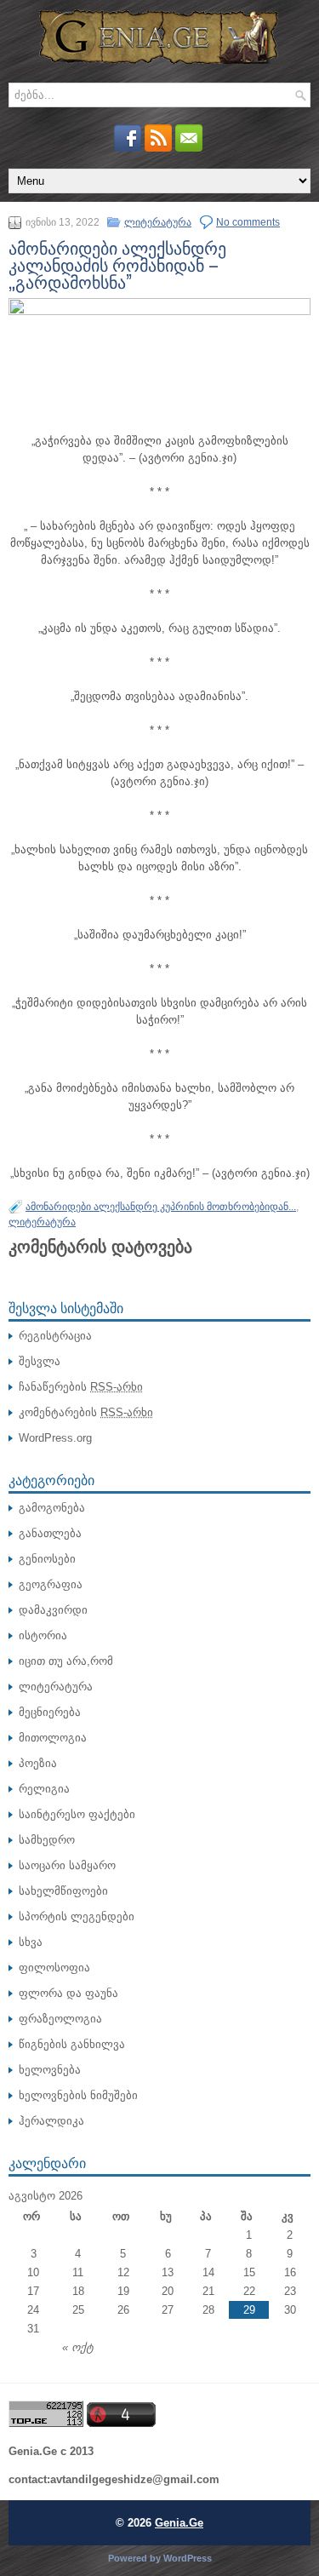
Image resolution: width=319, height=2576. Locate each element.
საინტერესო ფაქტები (77, 1814)
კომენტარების (86, 1412)
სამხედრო (47, 1840)
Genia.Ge (179, 2523)
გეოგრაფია (51, 1584)
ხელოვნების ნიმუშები (78, 2095)
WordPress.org (55, 1438)
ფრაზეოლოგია (60, 2019)
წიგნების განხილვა (72, 2044)
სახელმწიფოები (63, 1891)
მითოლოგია (53, 1738)
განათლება (50, 1533)
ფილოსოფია (54, 1968)
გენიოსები (47, 1559)
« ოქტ (78, 2347)
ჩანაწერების (81, 1387)
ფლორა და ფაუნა (68, 1993)
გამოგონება (52, 1508)
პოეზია (38, 1763)
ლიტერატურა (158, 222)
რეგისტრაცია (55, 1336)
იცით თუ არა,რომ (66, 1661)
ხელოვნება (50, 2070)
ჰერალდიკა (51, 2121)
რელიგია (44, 1789)
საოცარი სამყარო (67, 1865)
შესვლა (40, 1361)
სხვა (31, 1942)
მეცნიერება (50, 1712)
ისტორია (43, 1635)
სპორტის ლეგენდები (77, 1916)
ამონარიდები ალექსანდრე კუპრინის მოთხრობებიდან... (161, 1207)
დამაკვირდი (53, 1610)
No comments (248, 222)
